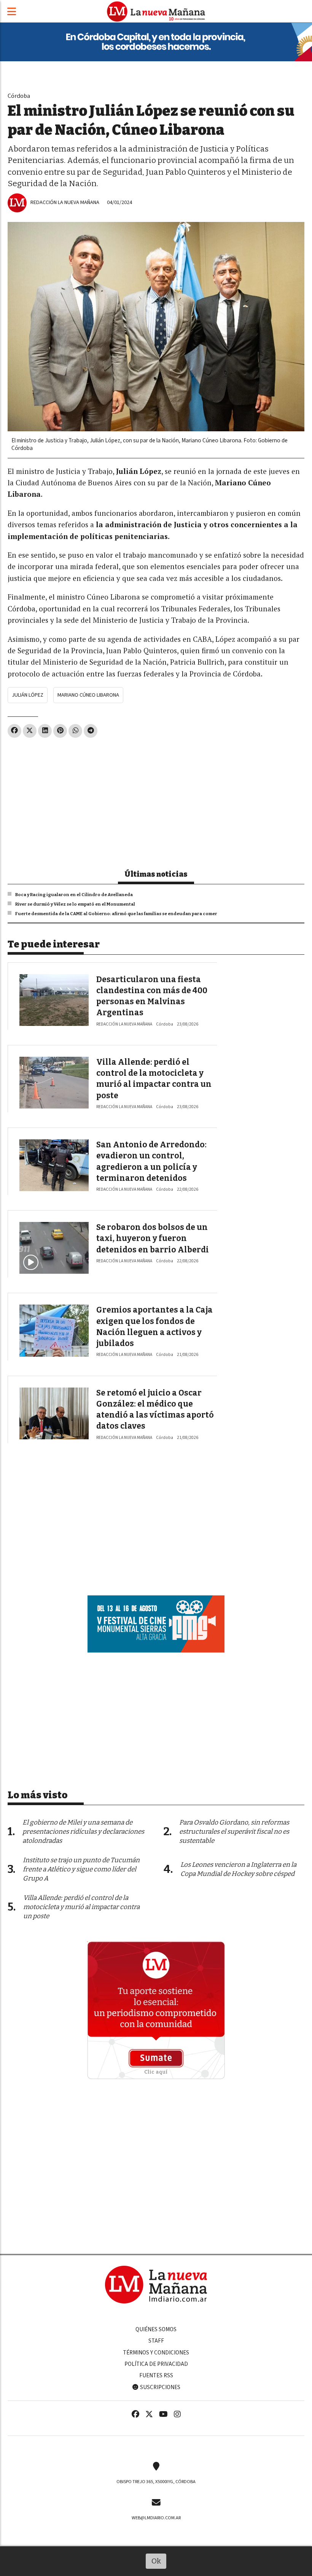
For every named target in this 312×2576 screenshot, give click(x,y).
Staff (156, 2341)
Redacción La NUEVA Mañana (65, 202)
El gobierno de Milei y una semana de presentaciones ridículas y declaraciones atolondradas (83, 1832)
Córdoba (19, 96)
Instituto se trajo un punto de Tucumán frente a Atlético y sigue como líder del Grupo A (81, 1869)
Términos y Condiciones (156, 2353)
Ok (156, 2561)
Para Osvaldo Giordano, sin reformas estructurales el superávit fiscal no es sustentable (234, 1832)
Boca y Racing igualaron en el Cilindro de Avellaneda (74, 895)
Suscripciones (160, 2387)
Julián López (28, 695)
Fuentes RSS (156, 2375)
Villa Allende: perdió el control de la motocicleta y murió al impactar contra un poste (81, 1907)
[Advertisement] (156, 800)
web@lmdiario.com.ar (156, 2518)
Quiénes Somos (156, 2329)
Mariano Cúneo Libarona (88, 695)
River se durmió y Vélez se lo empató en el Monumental (75, 904)
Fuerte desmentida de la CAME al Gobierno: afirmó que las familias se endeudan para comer (116, 914)
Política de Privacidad (156, 2364)
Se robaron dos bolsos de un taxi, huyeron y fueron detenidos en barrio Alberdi (153, 1239)
